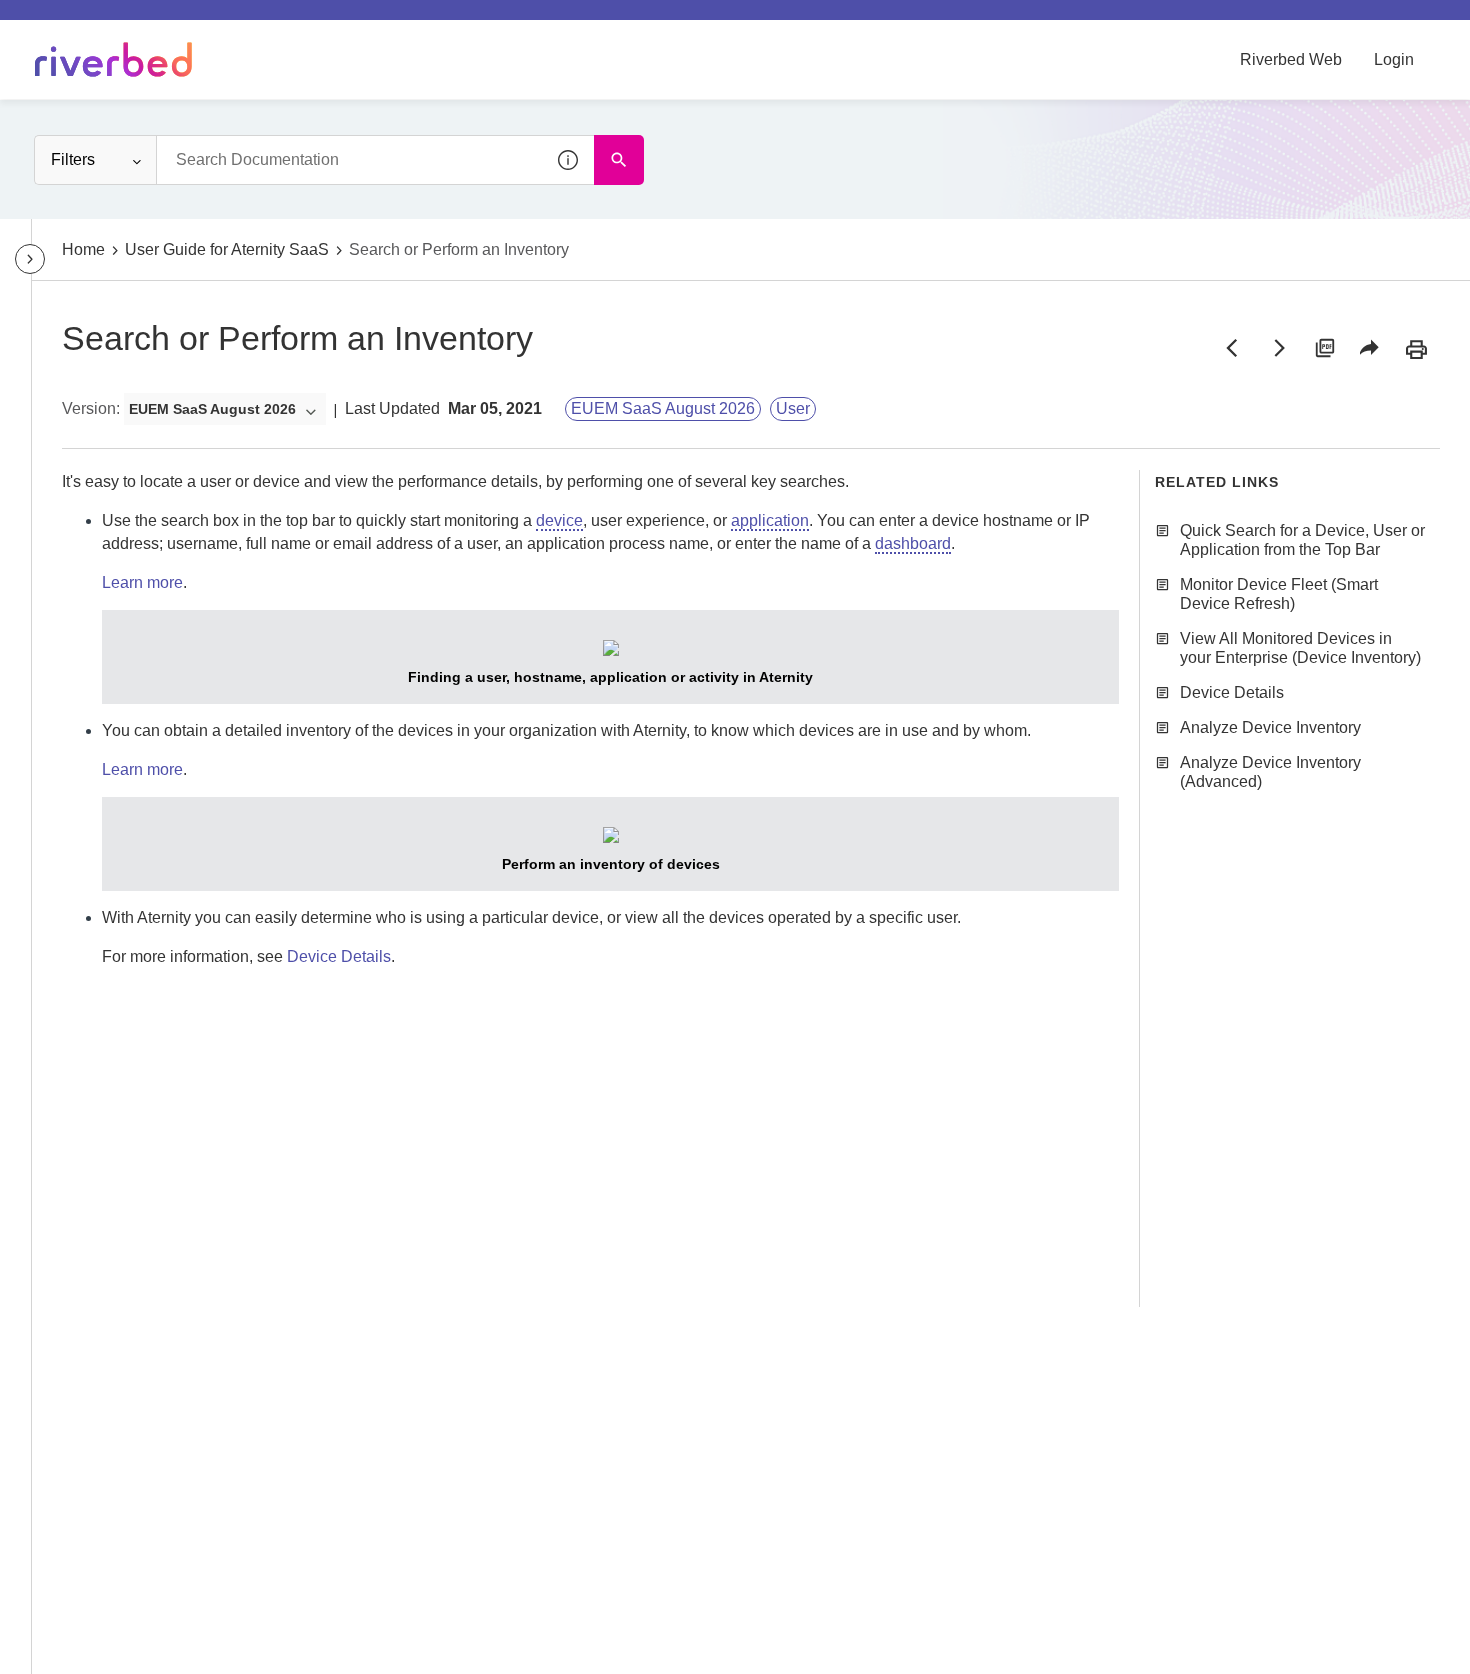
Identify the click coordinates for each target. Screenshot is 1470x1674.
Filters (73, 159)
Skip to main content (83, 23)
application (770, 520)
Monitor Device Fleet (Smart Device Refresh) (1279, 594)
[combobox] (375, 160)
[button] (569, 160)
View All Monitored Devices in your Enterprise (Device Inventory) (1300, 648)
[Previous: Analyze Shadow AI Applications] (1232, 348)
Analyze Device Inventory (1270, 727)
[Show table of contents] (30, 259)
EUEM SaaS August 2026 (663, 408)
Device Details (339, 956)
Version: (91, 408)
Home (83, 249)
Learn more (142, 582)
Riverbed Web (1291, 59)
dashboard (913, 543)
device (559, 520)
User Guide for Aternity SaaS (227, 249)
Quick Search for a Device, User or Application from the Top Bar (1302, 540)
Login (1394, 59)
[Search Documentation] (619, 160)
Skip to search (226, 23)
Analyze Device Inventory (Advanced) (1270, 772)
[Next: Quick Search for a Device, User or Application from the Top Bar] (1278, 348)
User (793, 408)
